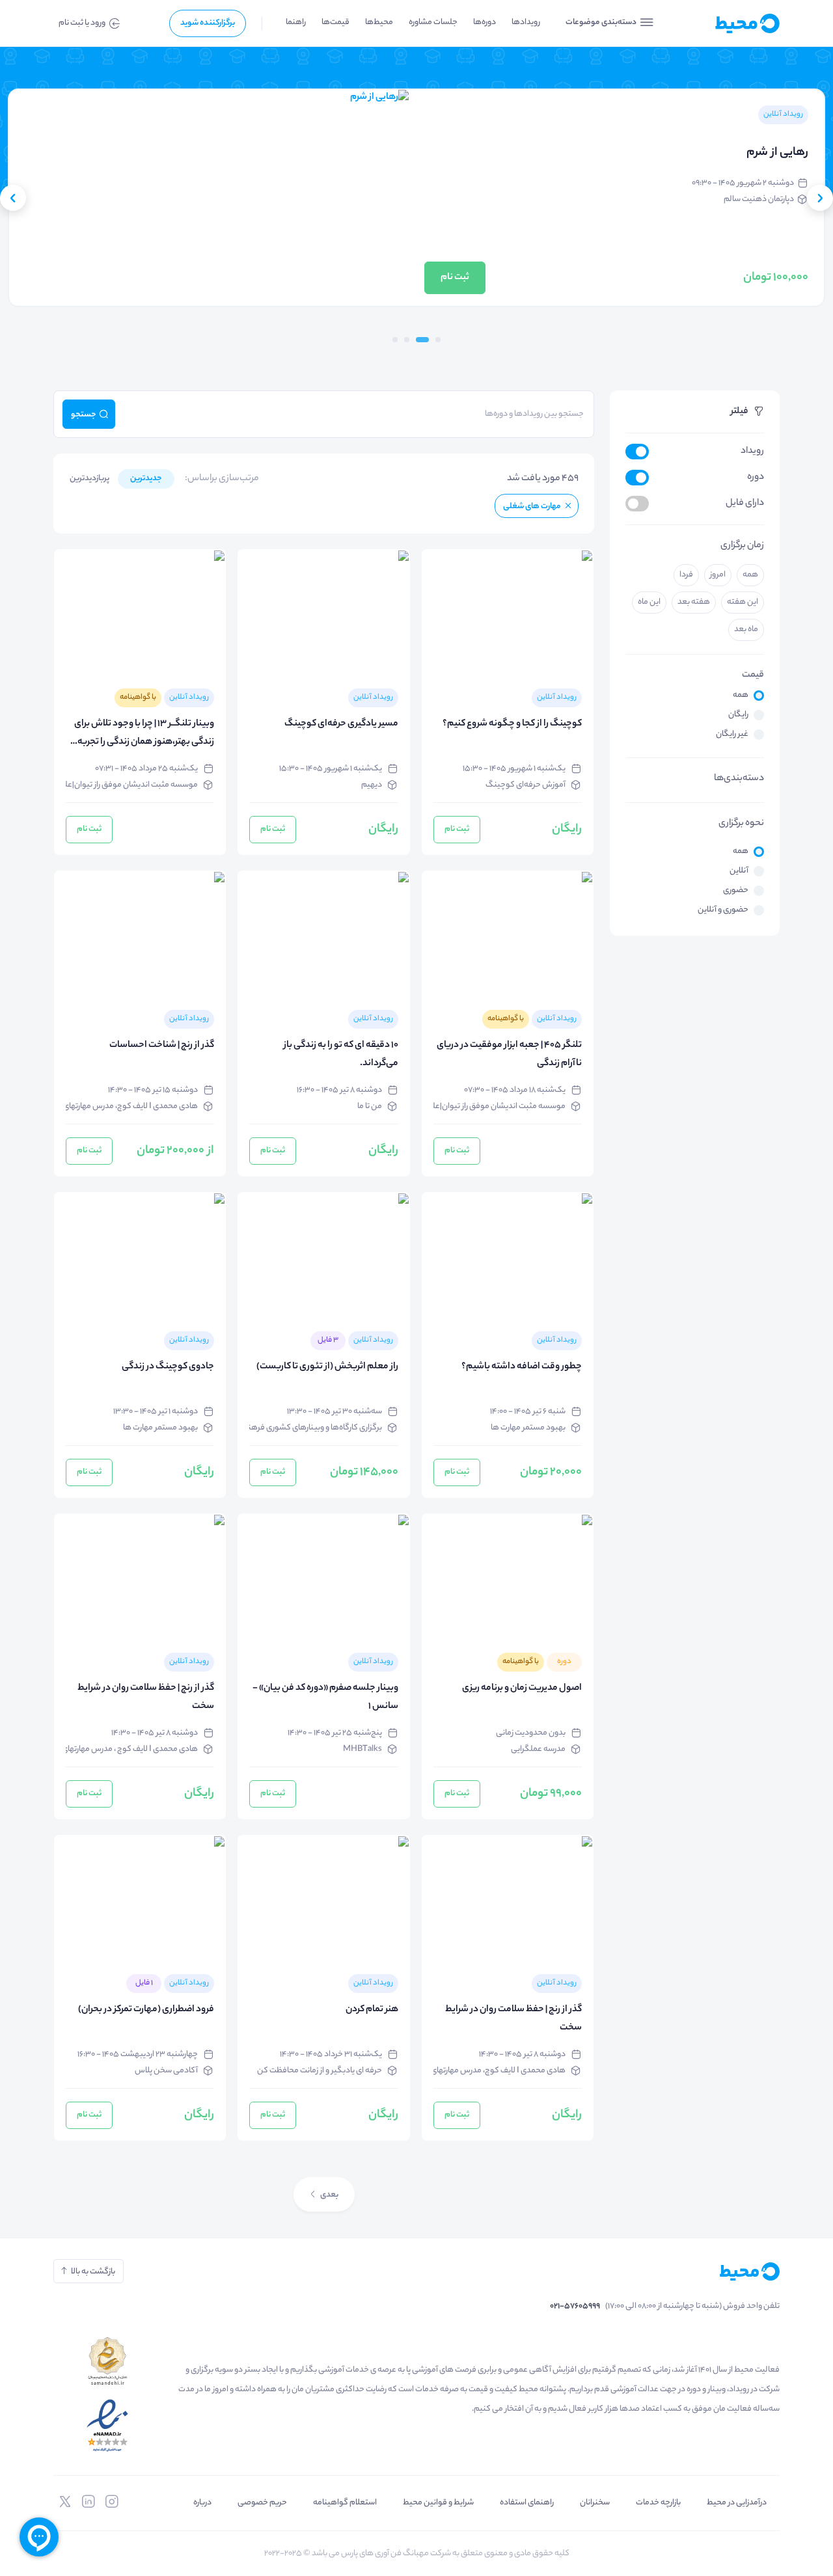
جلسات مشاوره (433, 22)
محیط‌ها (379, 22)
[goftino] (39, 2537)
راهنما (296, 22)
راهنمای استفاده (527, 2503)
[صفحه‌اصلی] (726, 23)
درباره (202, 2503)
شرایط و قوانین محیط (438, 2503)
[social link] (112, 2502)
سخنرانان (595, 2503)
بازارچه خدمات (658, 2503)
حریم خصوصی (262, 2503)
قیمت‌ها (335, 22)
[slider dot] (438, 340)
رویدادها (526, 22)
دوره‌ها (485, 22)
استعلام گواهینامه (345, 2503)
